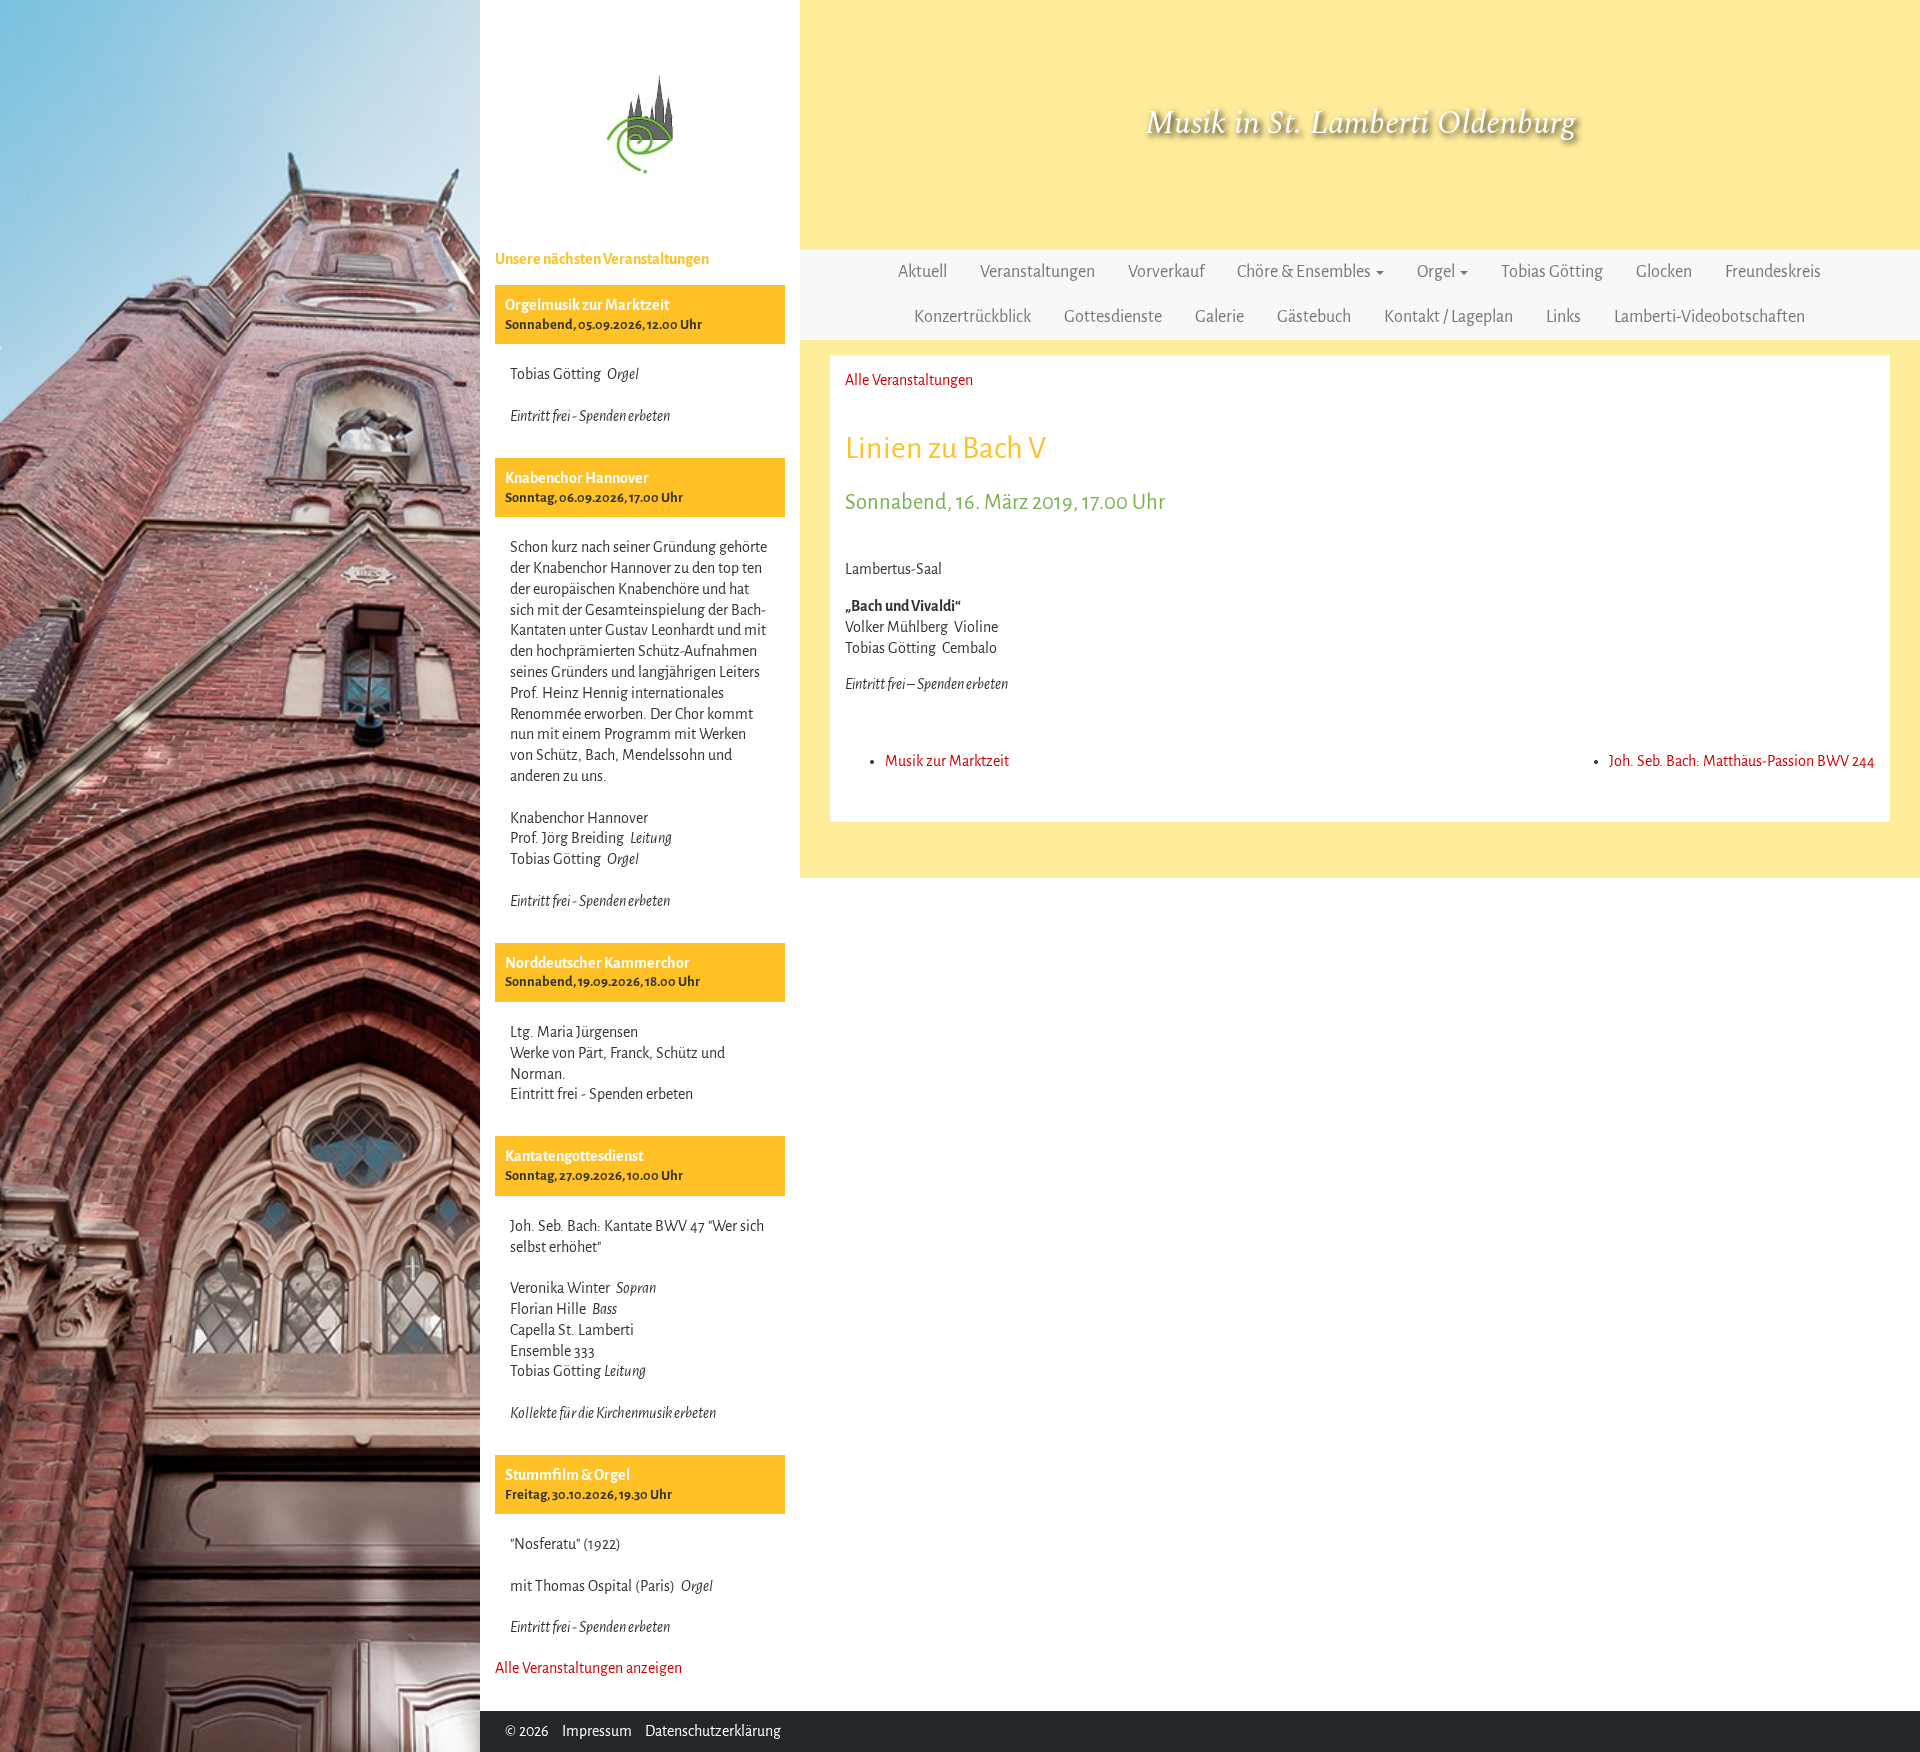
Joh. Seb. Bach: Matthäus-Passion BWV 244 (1742, 761)
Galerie (1219, 317)
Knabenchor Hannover (577, 478)
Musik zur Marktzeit (947, 761)
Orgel (1437, 272)
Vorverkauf (1166, 272)
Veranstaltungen (1037, 272)
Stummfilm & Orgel (567, 1475)
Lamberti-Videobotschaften (1709, 317)
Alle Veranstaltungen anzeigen (588, 1668)
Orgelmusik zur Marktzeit (587, 305)
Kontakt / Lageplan (1448, 317)
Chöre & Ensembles (1305, 272)
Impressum (597, 1731)
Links (1563, 317)
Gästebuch (1314, 317)
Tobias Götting (1552, 272)
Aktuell (922, 272)
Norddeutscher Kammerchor (597, 963)
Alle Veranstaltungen (909, 380)
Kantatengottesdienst (574, 1156)
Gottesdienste (1113, 317)
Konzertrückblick (972, 317)
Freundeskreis (1773, 272)
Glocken (1664, 272)
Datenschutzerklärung (713, 1731)
